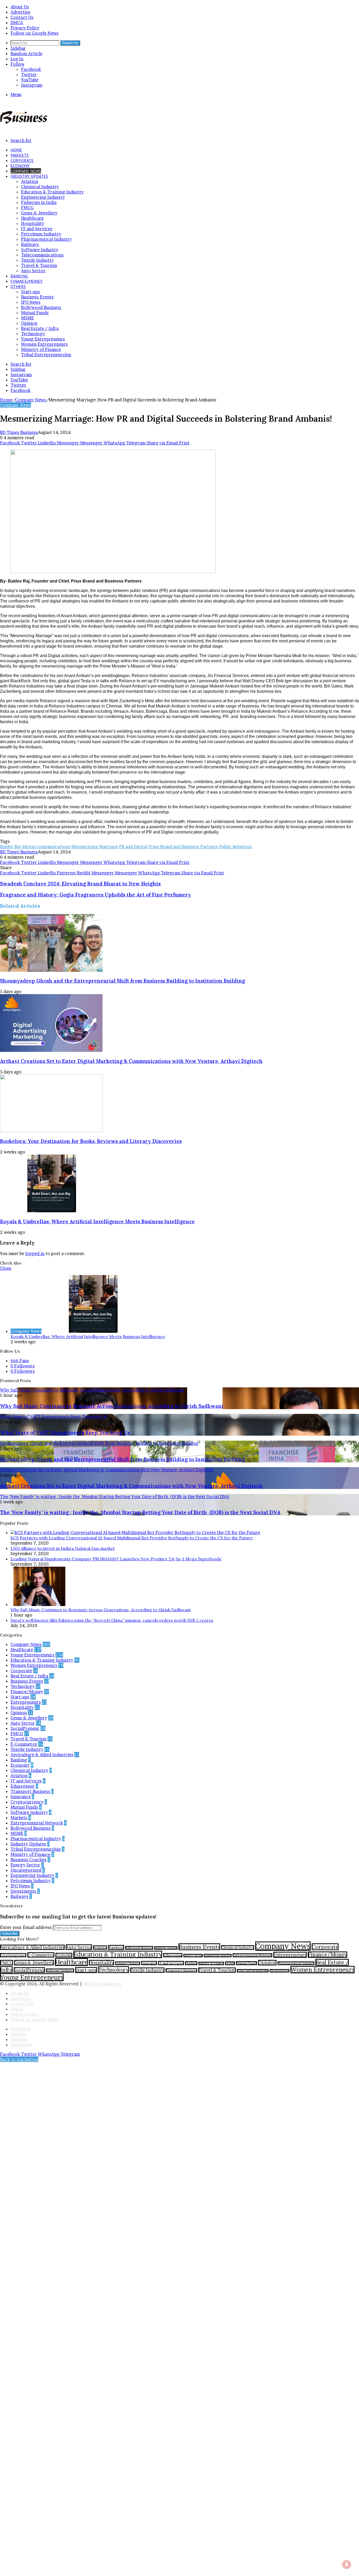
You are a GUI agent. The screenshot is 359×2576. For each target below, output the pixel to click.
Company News (26, 171)
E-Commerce (24, 1744)
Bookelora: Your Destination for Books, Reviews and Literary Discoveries (91, 1141)
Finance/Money (27, 281)
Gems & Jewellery (39, 213)
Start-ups (30, 292)
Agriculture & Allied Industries (42, 1755)
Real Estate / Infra (40, 328)
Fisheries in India (39, 202)
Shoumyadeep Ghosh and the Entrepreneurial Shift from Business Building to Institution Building (122, 981)
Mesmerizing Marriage (95, 847)
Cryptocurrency (27, 1802)
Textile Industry (37, 260)
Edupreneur (23, 1786)
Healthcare (32, 218)
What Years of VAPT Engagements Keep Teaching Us (65, 1433)
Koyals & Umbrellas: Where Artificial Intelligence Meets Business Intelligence (97, 1221)
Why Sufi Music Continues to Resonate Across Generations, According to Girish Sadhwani (112, 1406)
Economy (20, 166)
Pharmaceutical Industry (46, 239)
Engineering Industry (43, 197)
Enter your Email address (26, 1927)
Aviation (30, 181)
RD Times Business (19, 432)
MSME (27, 318)
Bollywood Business (41, 307)
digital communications (46, 847)
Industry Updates (29, 176)
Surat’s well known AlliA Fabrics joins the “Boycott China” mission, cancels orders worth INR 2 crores (112, 1620)
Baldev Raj (10, 847)
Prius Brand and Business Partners (183, 847)
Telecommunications (42, 255)
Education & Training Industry (52, 192)
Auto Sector (33, 271)
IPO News (31, 302)
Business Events (37, 297)
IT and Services (37, 229)
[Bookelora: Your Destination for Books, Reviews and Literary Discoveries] (51, 1131)
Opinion (29, 323)
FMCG (27, 208)
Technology (33, 334)
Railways (30, 244)
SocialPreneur (25, 1728)
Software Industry (40, 250)
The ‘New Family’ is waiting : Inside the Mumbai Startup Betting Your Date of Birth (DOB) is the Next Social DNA (140, 1512)
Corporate (22, 160)
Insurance (21, 1797)
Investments (23, 1891)
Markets (20, 155)
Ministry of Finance (41, 349)
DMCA (17, 23)
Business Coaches (29, 1860)
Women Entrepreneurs (44, 344)
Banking (19, 276)
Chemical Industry (40, 187)
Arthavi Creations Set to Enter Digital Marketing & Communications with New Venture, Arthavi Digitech (131, 1061)
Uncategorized (26, 1870)
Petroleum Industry (41, 234)
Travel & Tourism (39, 265)
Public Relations (235, 847)
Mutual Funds (35, 313)
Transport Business (30, 1791)
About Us (20, 7)
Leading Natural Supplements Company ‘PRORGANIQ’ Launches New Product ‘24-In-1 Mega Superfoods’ (116, 1559)
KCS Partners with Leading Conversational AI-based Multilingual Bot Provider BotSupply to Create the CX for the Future (132, 1538)
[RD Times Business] (24, 122)
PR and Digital (133, 847)
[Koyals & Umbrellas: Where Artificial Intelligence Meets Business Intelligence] (51, 1211)
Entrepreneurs (26, 1702)
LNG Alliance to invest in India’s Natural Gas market (63, 1548)
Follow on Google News (35, 33)
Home (16, 150)
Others (18, 286)
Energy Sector (25, 1865)
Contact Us (22, 17)
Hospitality (33, 223)
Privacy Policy (25, 28)
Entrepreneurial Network (37, 1823)
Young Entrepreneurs (43, 339)
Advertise (20, 12)
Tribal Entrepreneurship (46, 355)
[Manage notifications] (347, 2564)
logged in (35, 1253)
